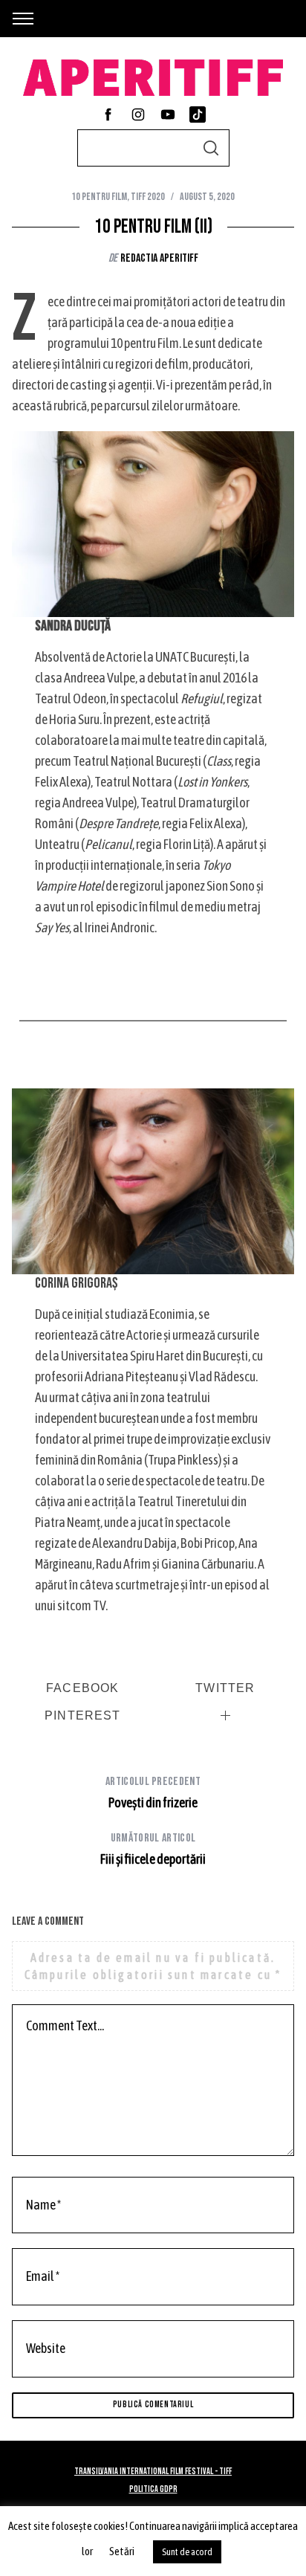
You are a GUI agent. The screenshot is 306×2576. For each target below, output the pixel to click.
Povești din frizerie (153, 1792)
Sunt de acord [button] (187, 2552)
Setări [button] (122, 2551)
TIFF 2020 (148, 197)
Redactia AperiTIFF (159, 258)
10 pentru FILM (99, 197)
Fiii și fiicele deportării (153, 1849)
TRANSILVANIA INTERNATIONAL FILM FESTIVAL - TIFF (153, 2472)
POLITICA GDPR (153, 2489)
